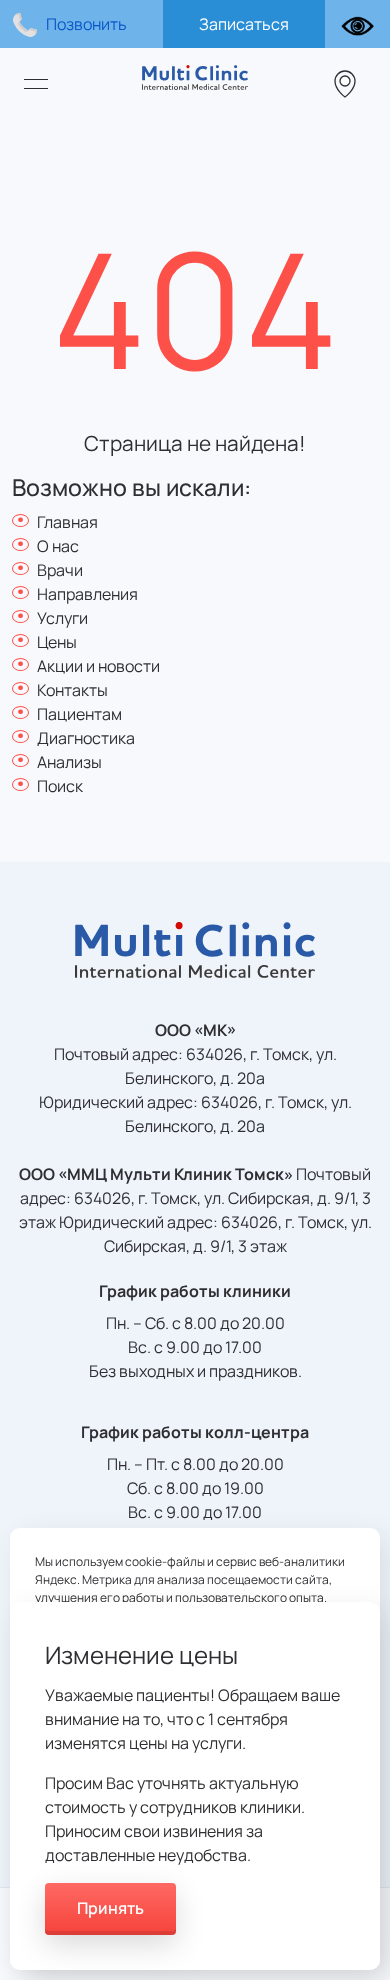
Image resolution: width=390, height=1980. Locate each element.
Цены (57, 642)
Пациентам (79, 714)
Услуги (62, 618)
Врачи (60, 570)
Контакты (72, 690)
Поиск (60, 786)
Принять (110, 1908)
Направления (87, 594)
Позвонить (86, 24)
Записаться (244, 24)
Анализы (69, 762)
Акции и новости (98, 666)
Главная (67, 522)
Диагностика (86, 738)
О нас (58, 546)
